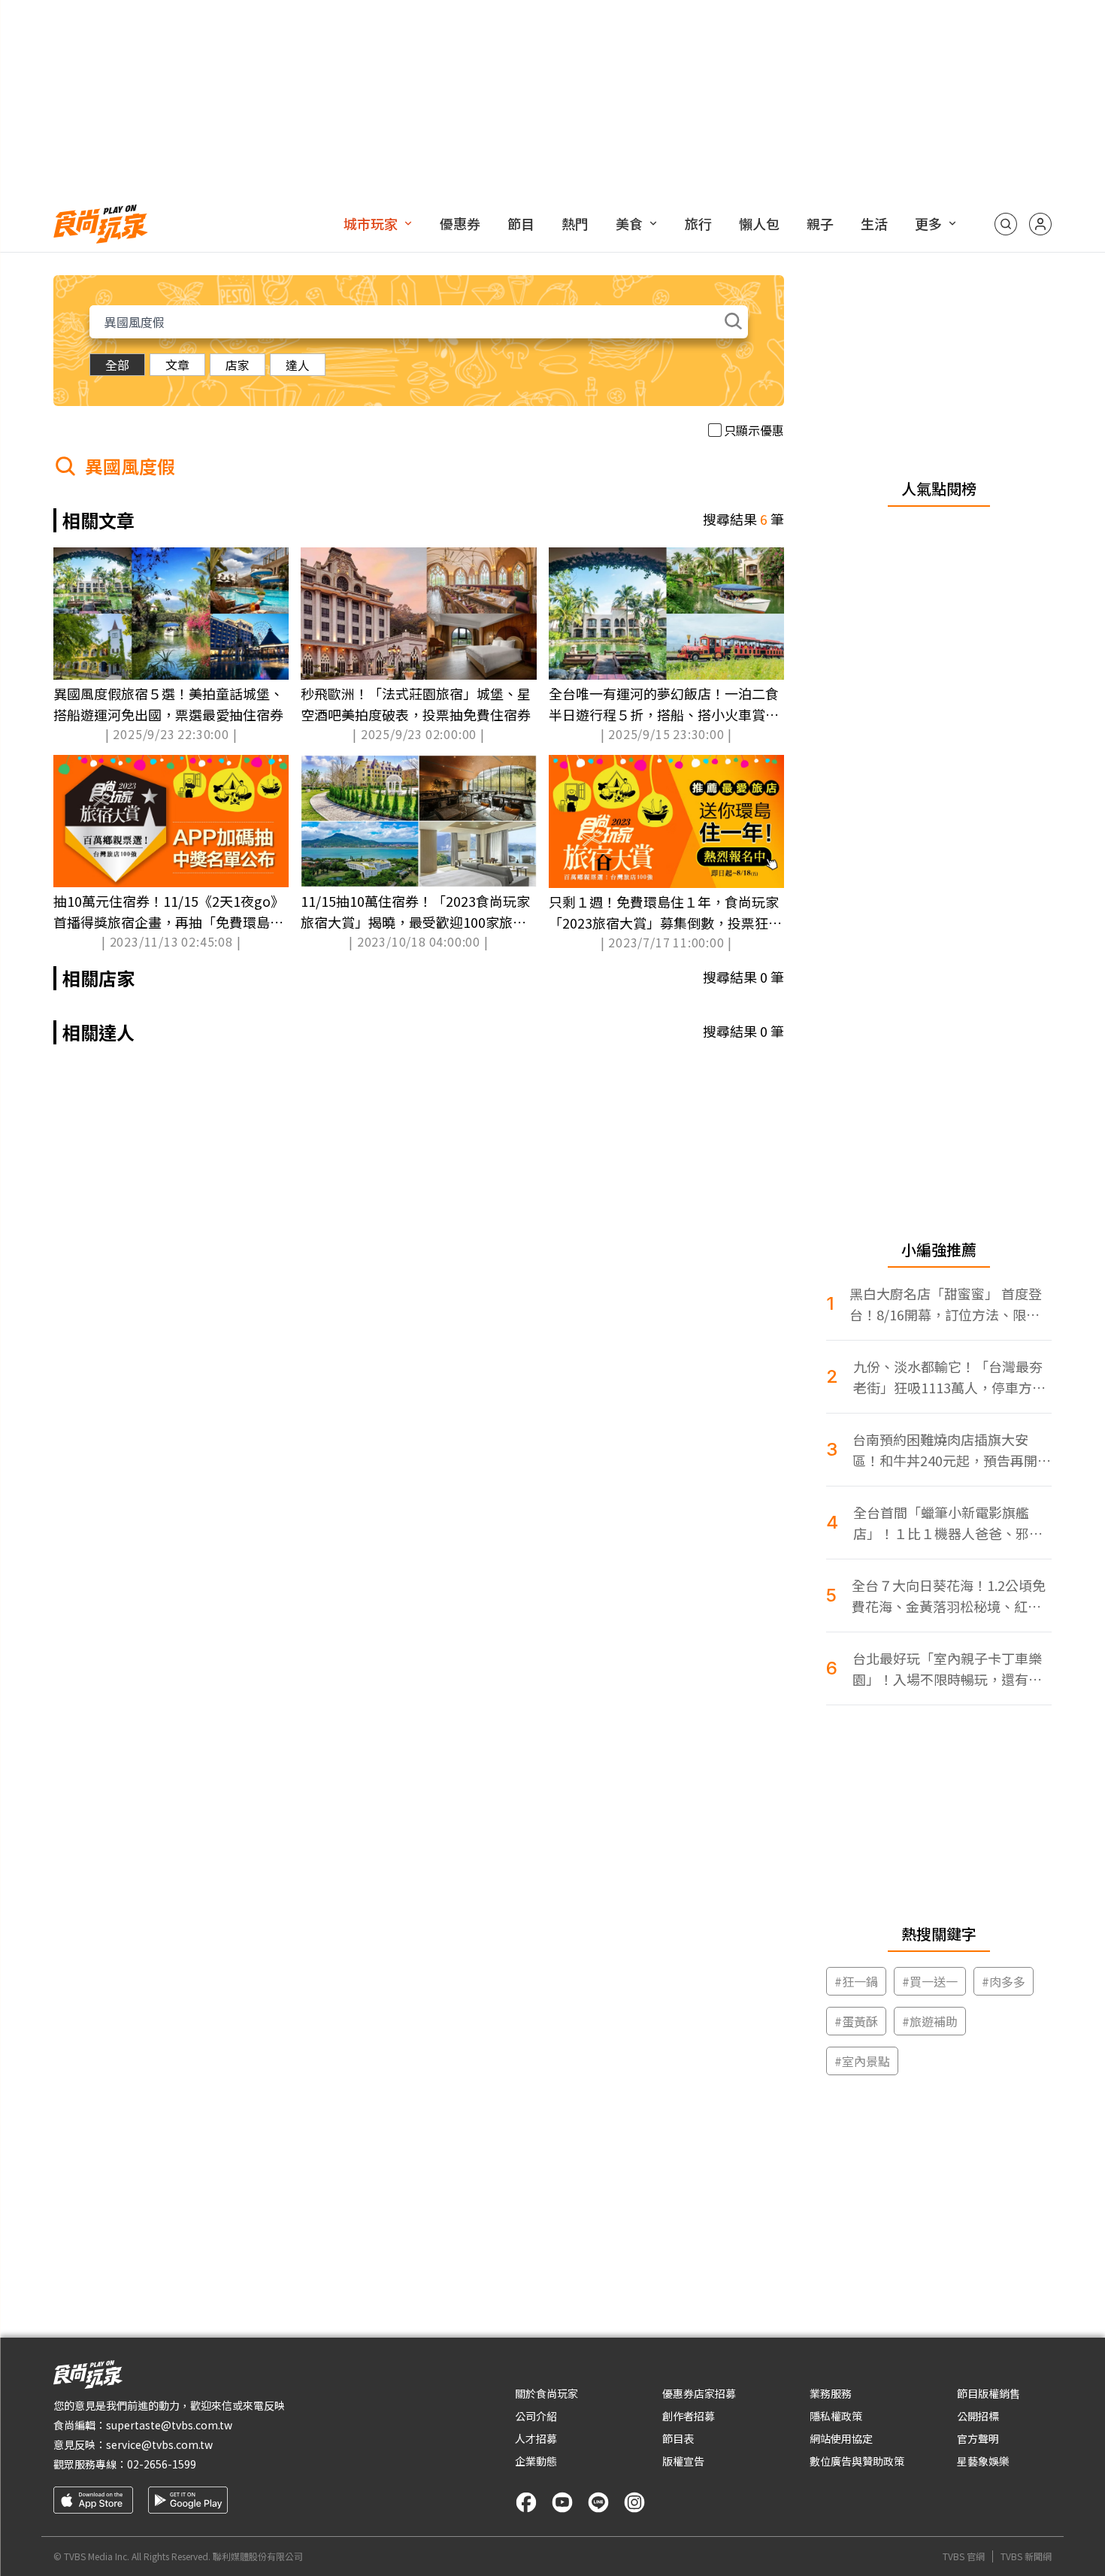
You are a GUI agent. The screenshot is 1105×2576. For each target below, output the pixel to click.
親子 (820, 223)
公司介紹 (536, 2416)
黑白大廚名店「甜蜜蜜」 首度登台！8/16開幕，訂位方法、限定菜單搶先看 (946, 1304)
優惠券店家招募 (699, 2393)
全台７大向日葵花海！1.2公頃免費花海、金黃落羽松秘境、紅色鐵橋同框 (949, 1596)
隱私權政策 (836, 2416)
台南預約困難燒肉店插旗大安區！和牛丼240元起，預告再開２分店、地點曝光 (952, 1450)
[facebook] (526, 2502)
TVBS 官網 (964, 2556)
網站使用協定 (841, 2438)
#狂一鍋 (856, 1981)
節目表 (678, 2438)
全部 (117, 365)
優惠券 (460, 223)
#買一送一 (930, 1981)
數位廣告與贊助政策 (857, 2461)
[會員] (1040, 224)
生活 (874, 223)
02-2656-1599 (162, 2464)
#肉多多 (1004, 1981)
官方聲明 (978, 2438)
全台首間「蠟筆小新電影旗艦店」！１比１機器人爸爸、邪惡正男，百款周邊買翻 (948, 1523)
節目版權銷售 (988, 2393)
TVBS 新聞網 (1026, 2556)
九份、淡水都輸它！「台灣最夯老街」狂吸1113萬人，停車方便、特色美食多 (948, 1377)
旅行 (698, 223)
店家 (238, 365)
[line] (598, 2502)
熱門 (575, 223)
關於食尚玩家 (546, 2393)
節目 (521, 223)
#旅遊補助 (930, 2021)
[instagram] (634, 2502)
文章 (177, 365)
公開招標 (978, 2416)
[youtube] (562, 2502)
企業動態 (536, 2461)
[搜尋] (1006, 224)
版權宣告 (683, 2461)
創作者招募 (689, 2416)
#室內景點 (862, 2061)
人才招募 (536, 2438)
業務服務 (831, 2393)
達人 (298, 365)
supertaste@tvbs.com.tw (169, 2425)
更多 (928, 223)
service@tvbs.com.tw (159, 2444)
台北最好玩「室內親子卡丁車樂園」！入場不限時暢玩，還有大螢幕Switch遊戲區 (947, 1669)
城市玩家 (371, 223)
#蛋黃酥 (856, 2021)
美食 (629, 223)
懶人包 (759, 223)
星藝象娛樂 (983, 2461)
